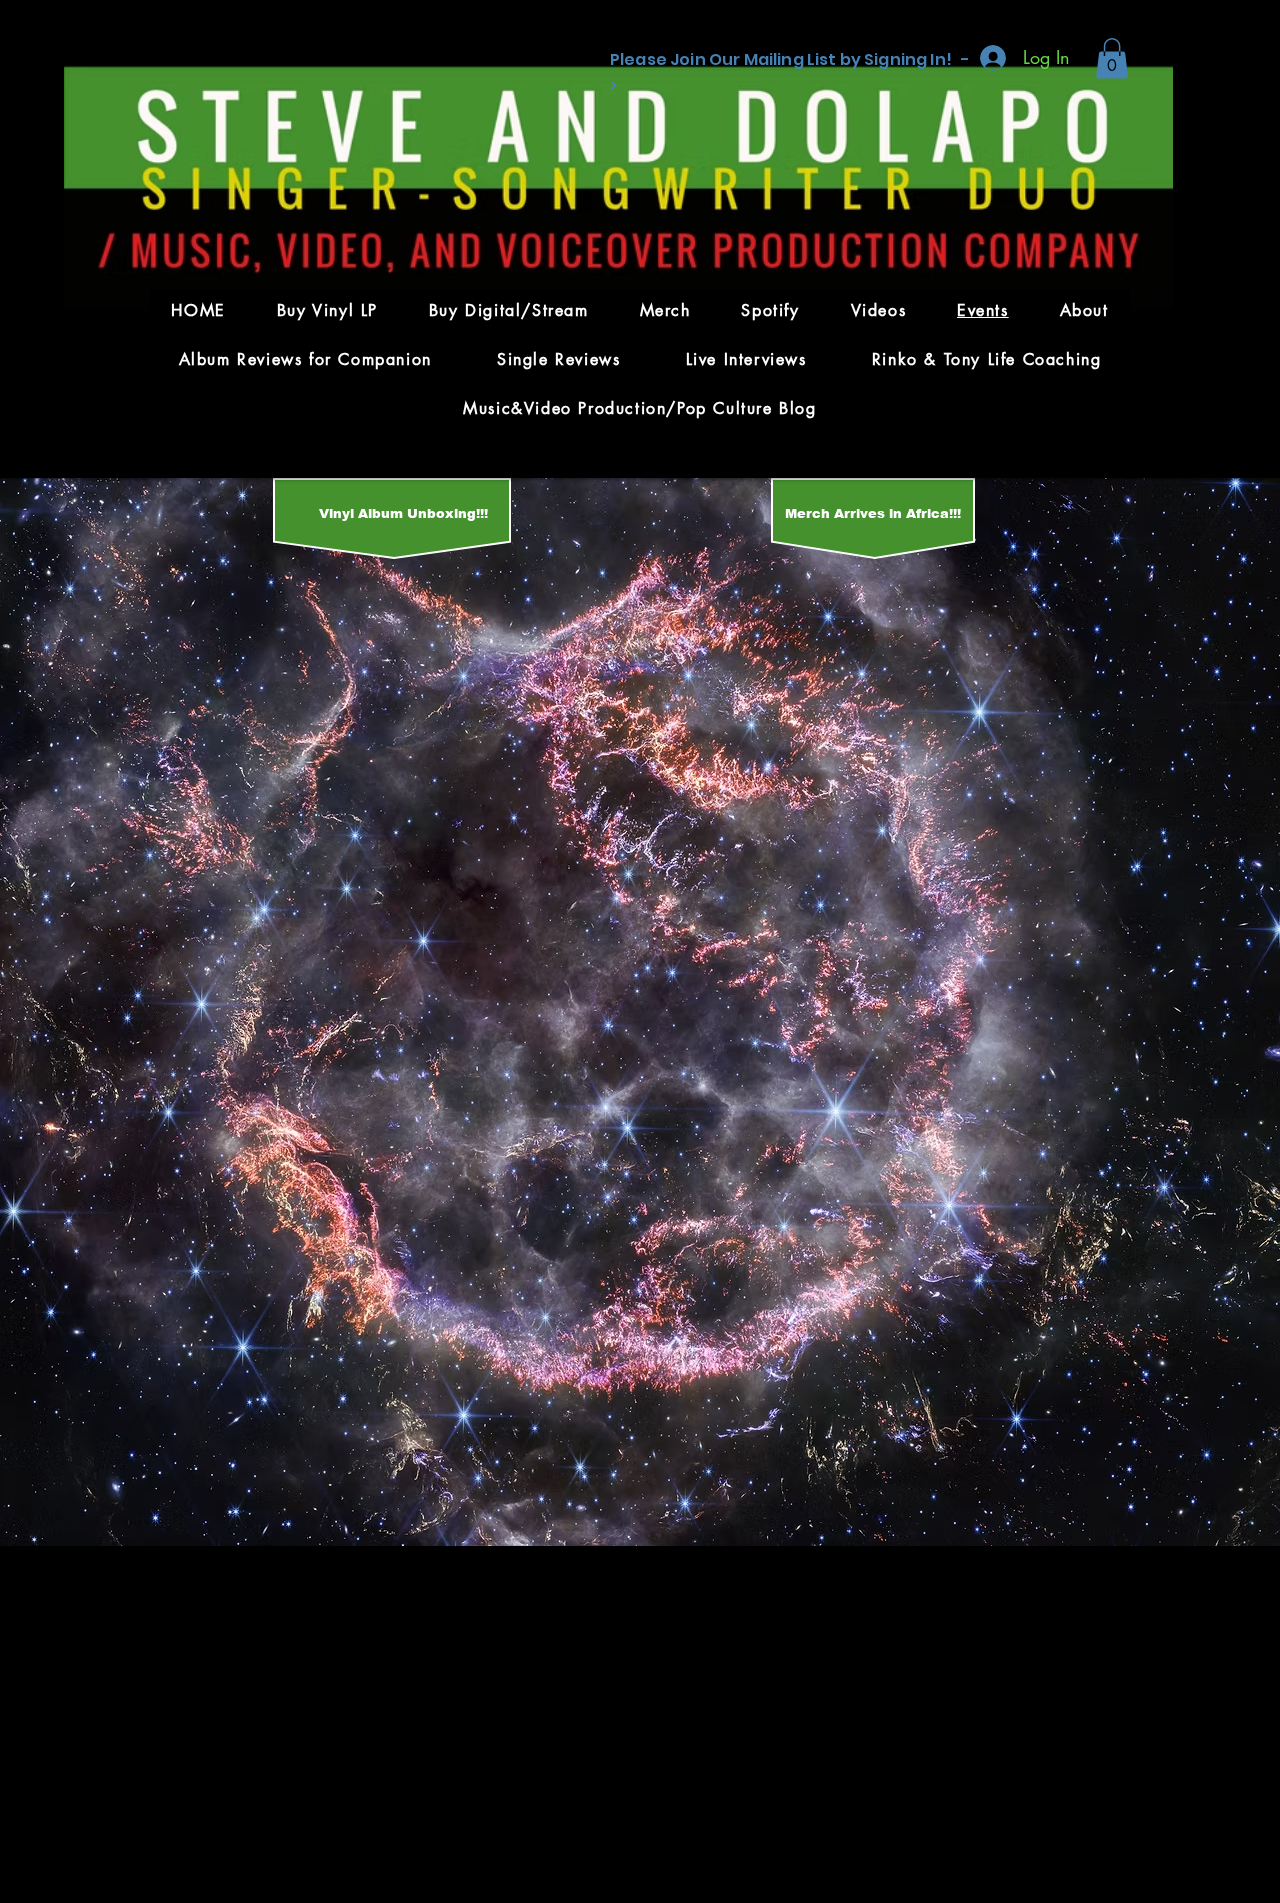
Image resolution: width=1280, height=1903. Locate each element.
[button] (1112, 58)
